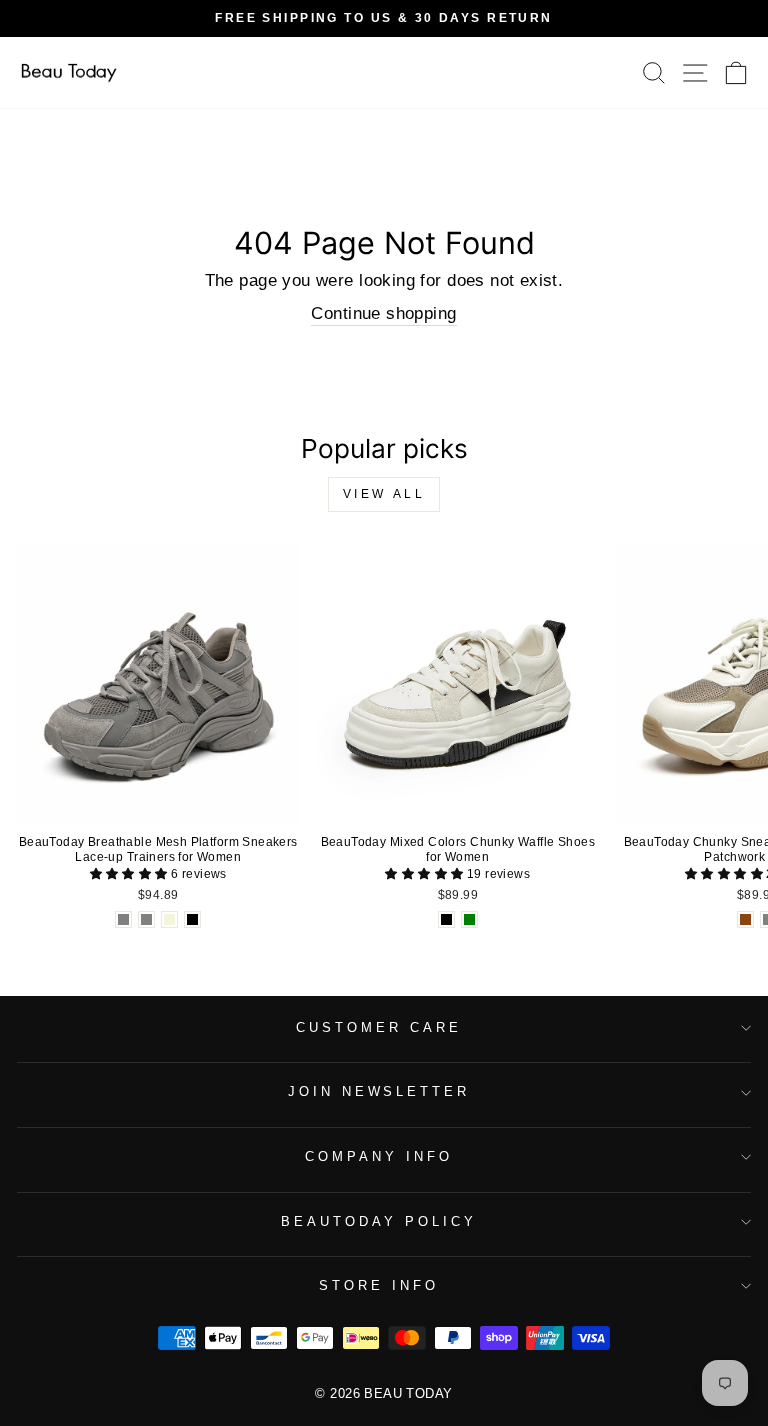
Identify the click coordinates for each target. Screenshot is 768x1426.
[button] (131, 874)
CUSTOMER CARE (379, 1027)
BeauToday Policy (379, 1221)
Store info (379, 1285)
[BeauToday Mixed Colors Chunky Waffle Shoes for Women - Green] (469, 919)
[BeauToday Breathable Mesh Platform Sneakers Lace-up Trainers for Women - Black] (192, 919)
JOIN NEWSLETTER (379, 1091)
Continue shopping (383, 313)
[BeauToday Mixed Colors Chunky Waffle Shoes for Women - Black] (446, 919)
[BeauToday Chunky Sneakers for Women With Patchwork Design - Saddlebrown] (745, 919)
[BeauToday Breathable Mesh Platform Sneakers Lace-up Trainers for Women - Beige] (169, 919)
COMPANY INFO (379, 1156)
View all (384, 494)
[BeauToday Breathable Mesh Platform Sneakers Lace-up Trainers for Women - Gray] (123, 919)
